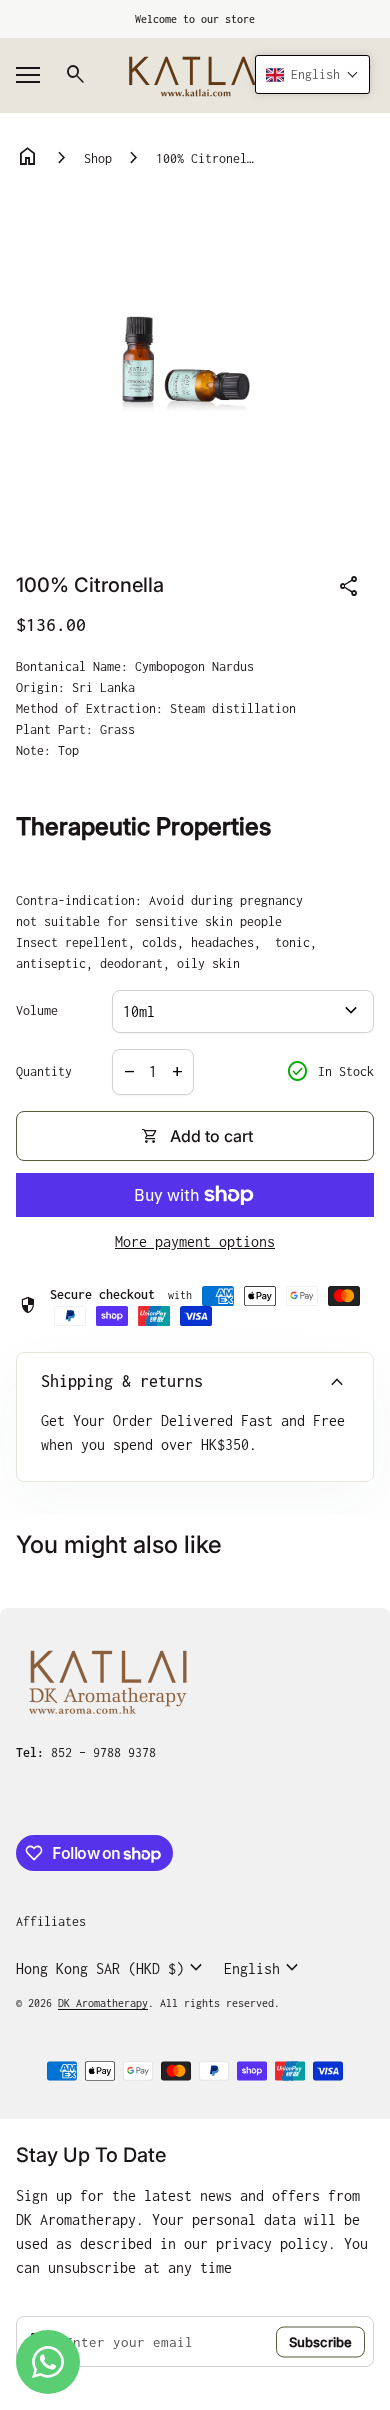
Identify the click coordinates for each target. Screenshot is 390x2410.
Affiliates (51, 1921)
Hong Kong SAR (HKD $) (112, 1968)
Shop (98, 158)
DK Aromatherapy (103, 2003)
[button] (312, 74)
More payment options (195, 1241)
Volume (37, 1010)
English (264, 1968)
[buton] (112, 1968)
